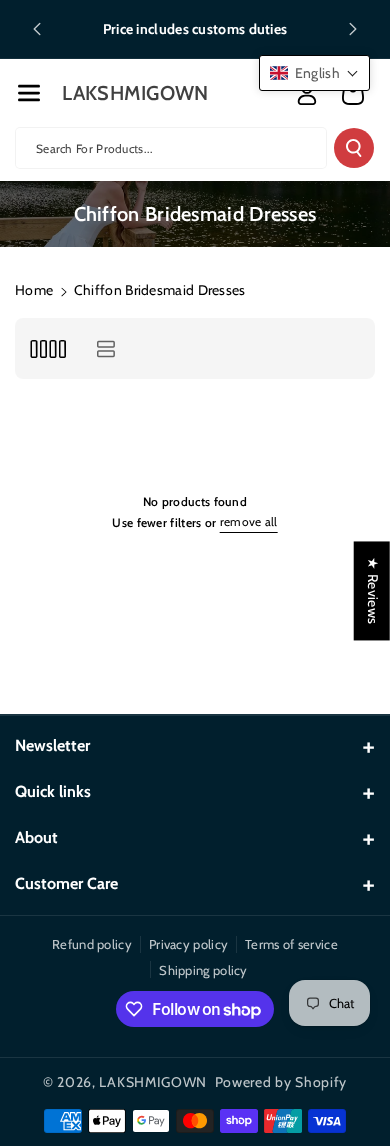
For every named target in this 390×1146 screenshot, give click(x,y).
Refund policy (92, 944)
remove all (249, 521)
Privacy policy (188, 944)
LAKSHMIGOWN (153, 1082)
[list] (105, 348)
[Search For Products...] (354, 148)
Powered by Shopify (281, 1082)
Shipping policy (203, 970)
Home (34, 290)
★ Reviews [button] (373, 590)
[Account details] (307, 94)
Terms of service (291, 944)
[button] (29, 93)
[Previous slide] (37, 29)
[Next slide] (353, 29)
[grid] (47, 348)
